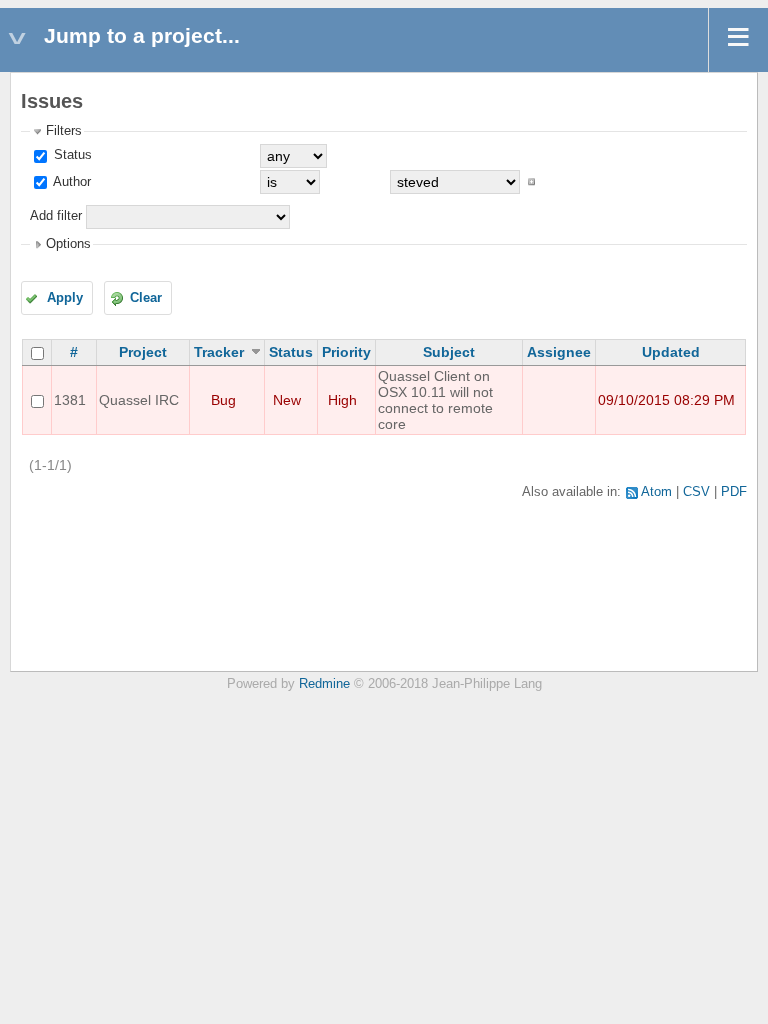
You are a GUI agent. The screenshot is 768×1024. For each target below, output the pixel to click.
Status (71, 155)
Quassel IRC (139, 400)
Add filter (56, 216)
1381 (70, 400)
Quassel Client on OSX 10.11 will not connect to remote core (435, 400)
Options (68, 244)
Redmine (324, 684)
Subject (449, 352)
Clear (146, 298)
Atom (656, 492)
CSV (696, 492)
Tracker (219, 352)
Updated (671, 352)
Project (143, 352)
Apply (65, 298)
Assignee (559, 352)
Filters (64, 131)
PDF (734, 492)
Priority (346, 352)
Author (70, 182)
